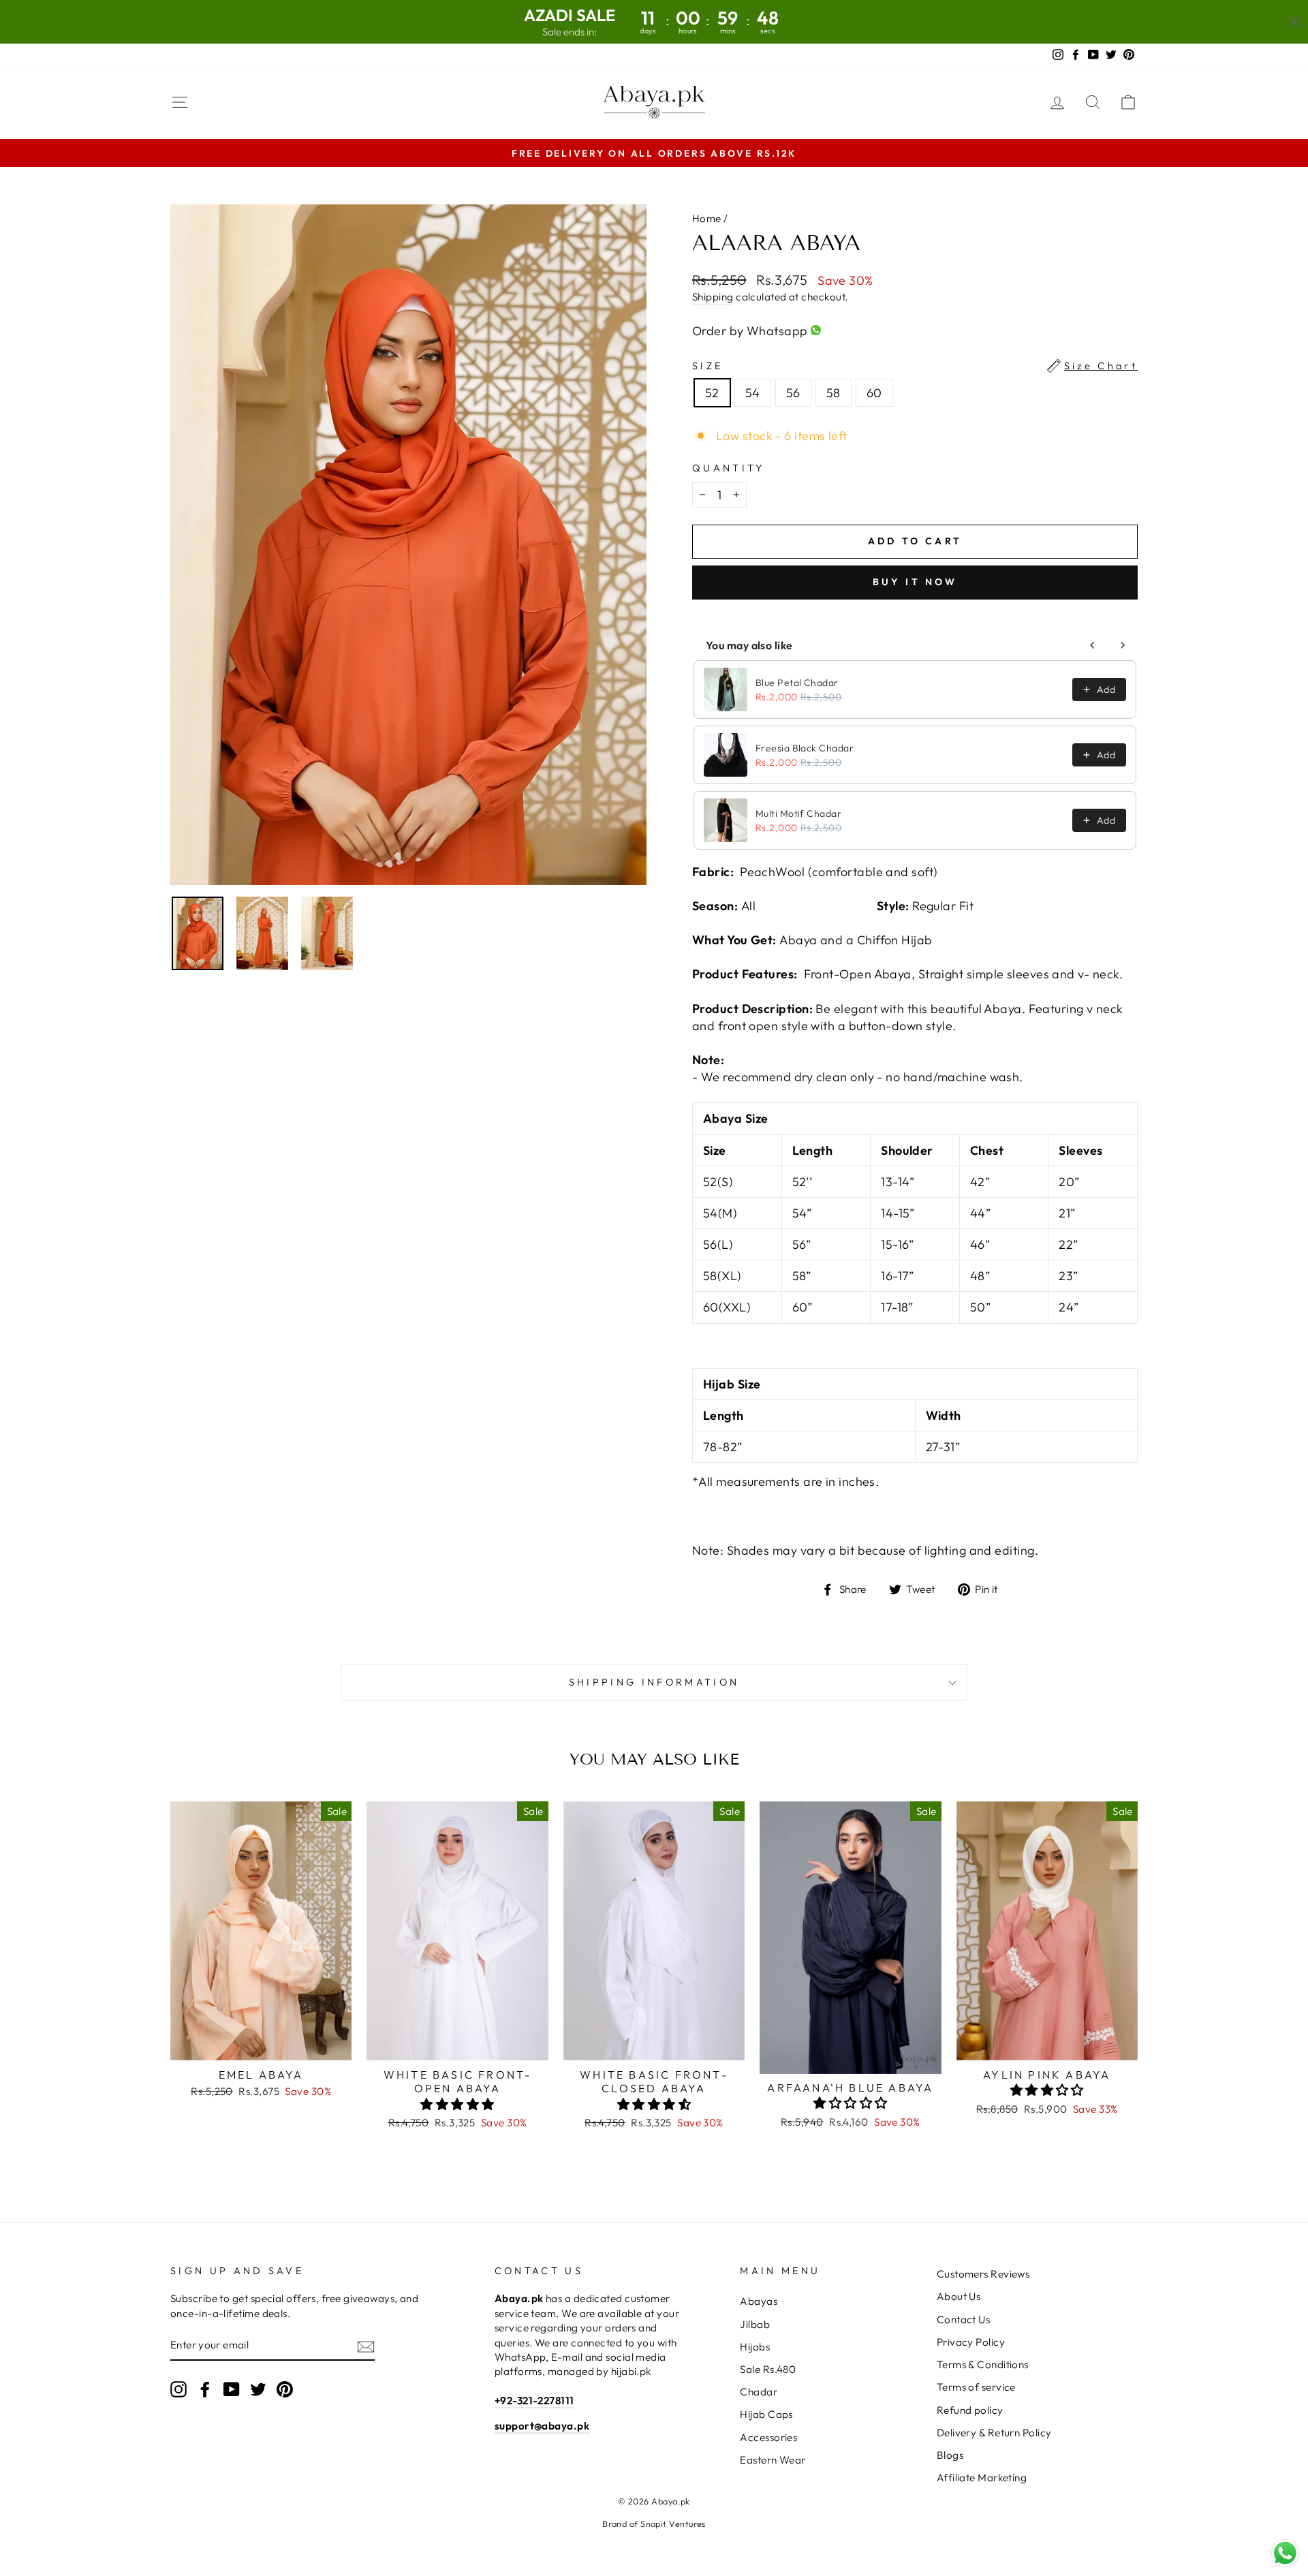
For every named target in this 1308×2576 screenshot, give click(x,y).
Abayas (759, 2301)
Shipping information (654, 1682)
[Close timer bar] (1294, 22)
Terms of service (976, 2387)
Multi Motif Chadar (798, 813)
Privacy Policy (971, 2342)
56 (793, 393)
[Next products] (1123, 645)
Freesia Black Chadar (805, 748)
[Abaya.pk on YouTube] (232, 2389)
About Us (959, 2296)
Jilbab (755, 2324)
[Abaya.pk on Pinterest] (285, 2389)
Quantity (729, 468)
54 (753, 393)
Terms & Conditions (983, 2364)
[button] (457, 2104)
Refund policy (970, 2410)
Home (707, 218)
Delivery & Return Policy (994, 2433)
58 (834, 393)
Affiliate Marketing (982, 2478)
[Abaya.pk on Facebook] (205, 2389)
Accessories (768, 2437)
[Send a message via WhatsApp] (1285, 2553)
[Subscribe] (366, 2345)
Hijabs (755, 2347)
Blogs (950, 2455)
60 (874, 393)
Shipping (713, 297)
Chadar (759, 2392)
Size (915, 366)
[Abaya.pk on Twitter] (258, 2389)
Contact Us (964, 2319)
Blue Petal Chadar (797, 683)
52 (712, 393)
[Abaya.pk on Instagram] (178, 2389)
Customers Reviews (983, 2274)
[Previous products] (1093, 645)
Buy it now (915, 582)
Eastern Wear (773, 2460)
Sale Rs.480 (768, 2369)
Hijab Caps (766, 2414)
